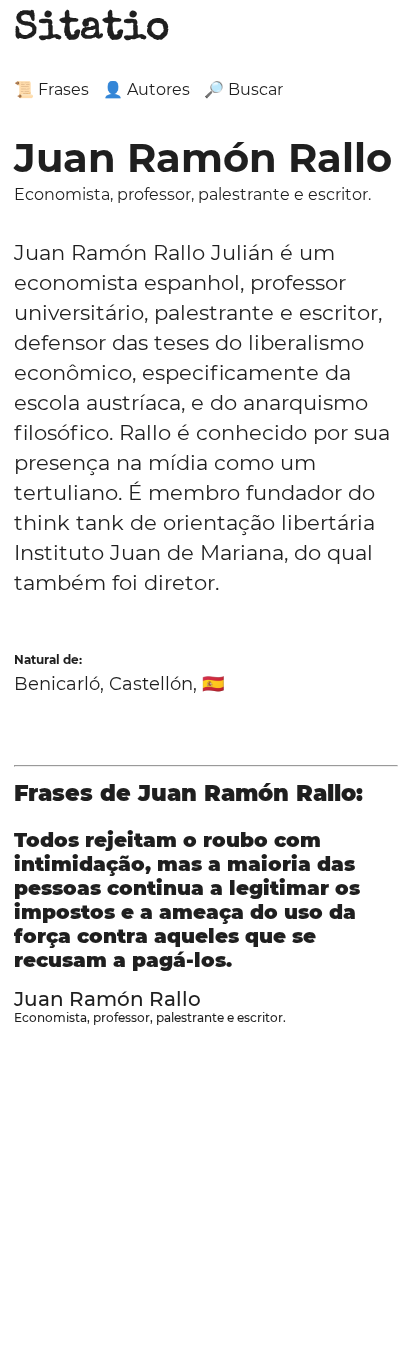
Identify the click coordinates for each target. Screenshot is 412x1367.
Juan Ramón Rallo (107, 999)
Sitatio (91, 30)
